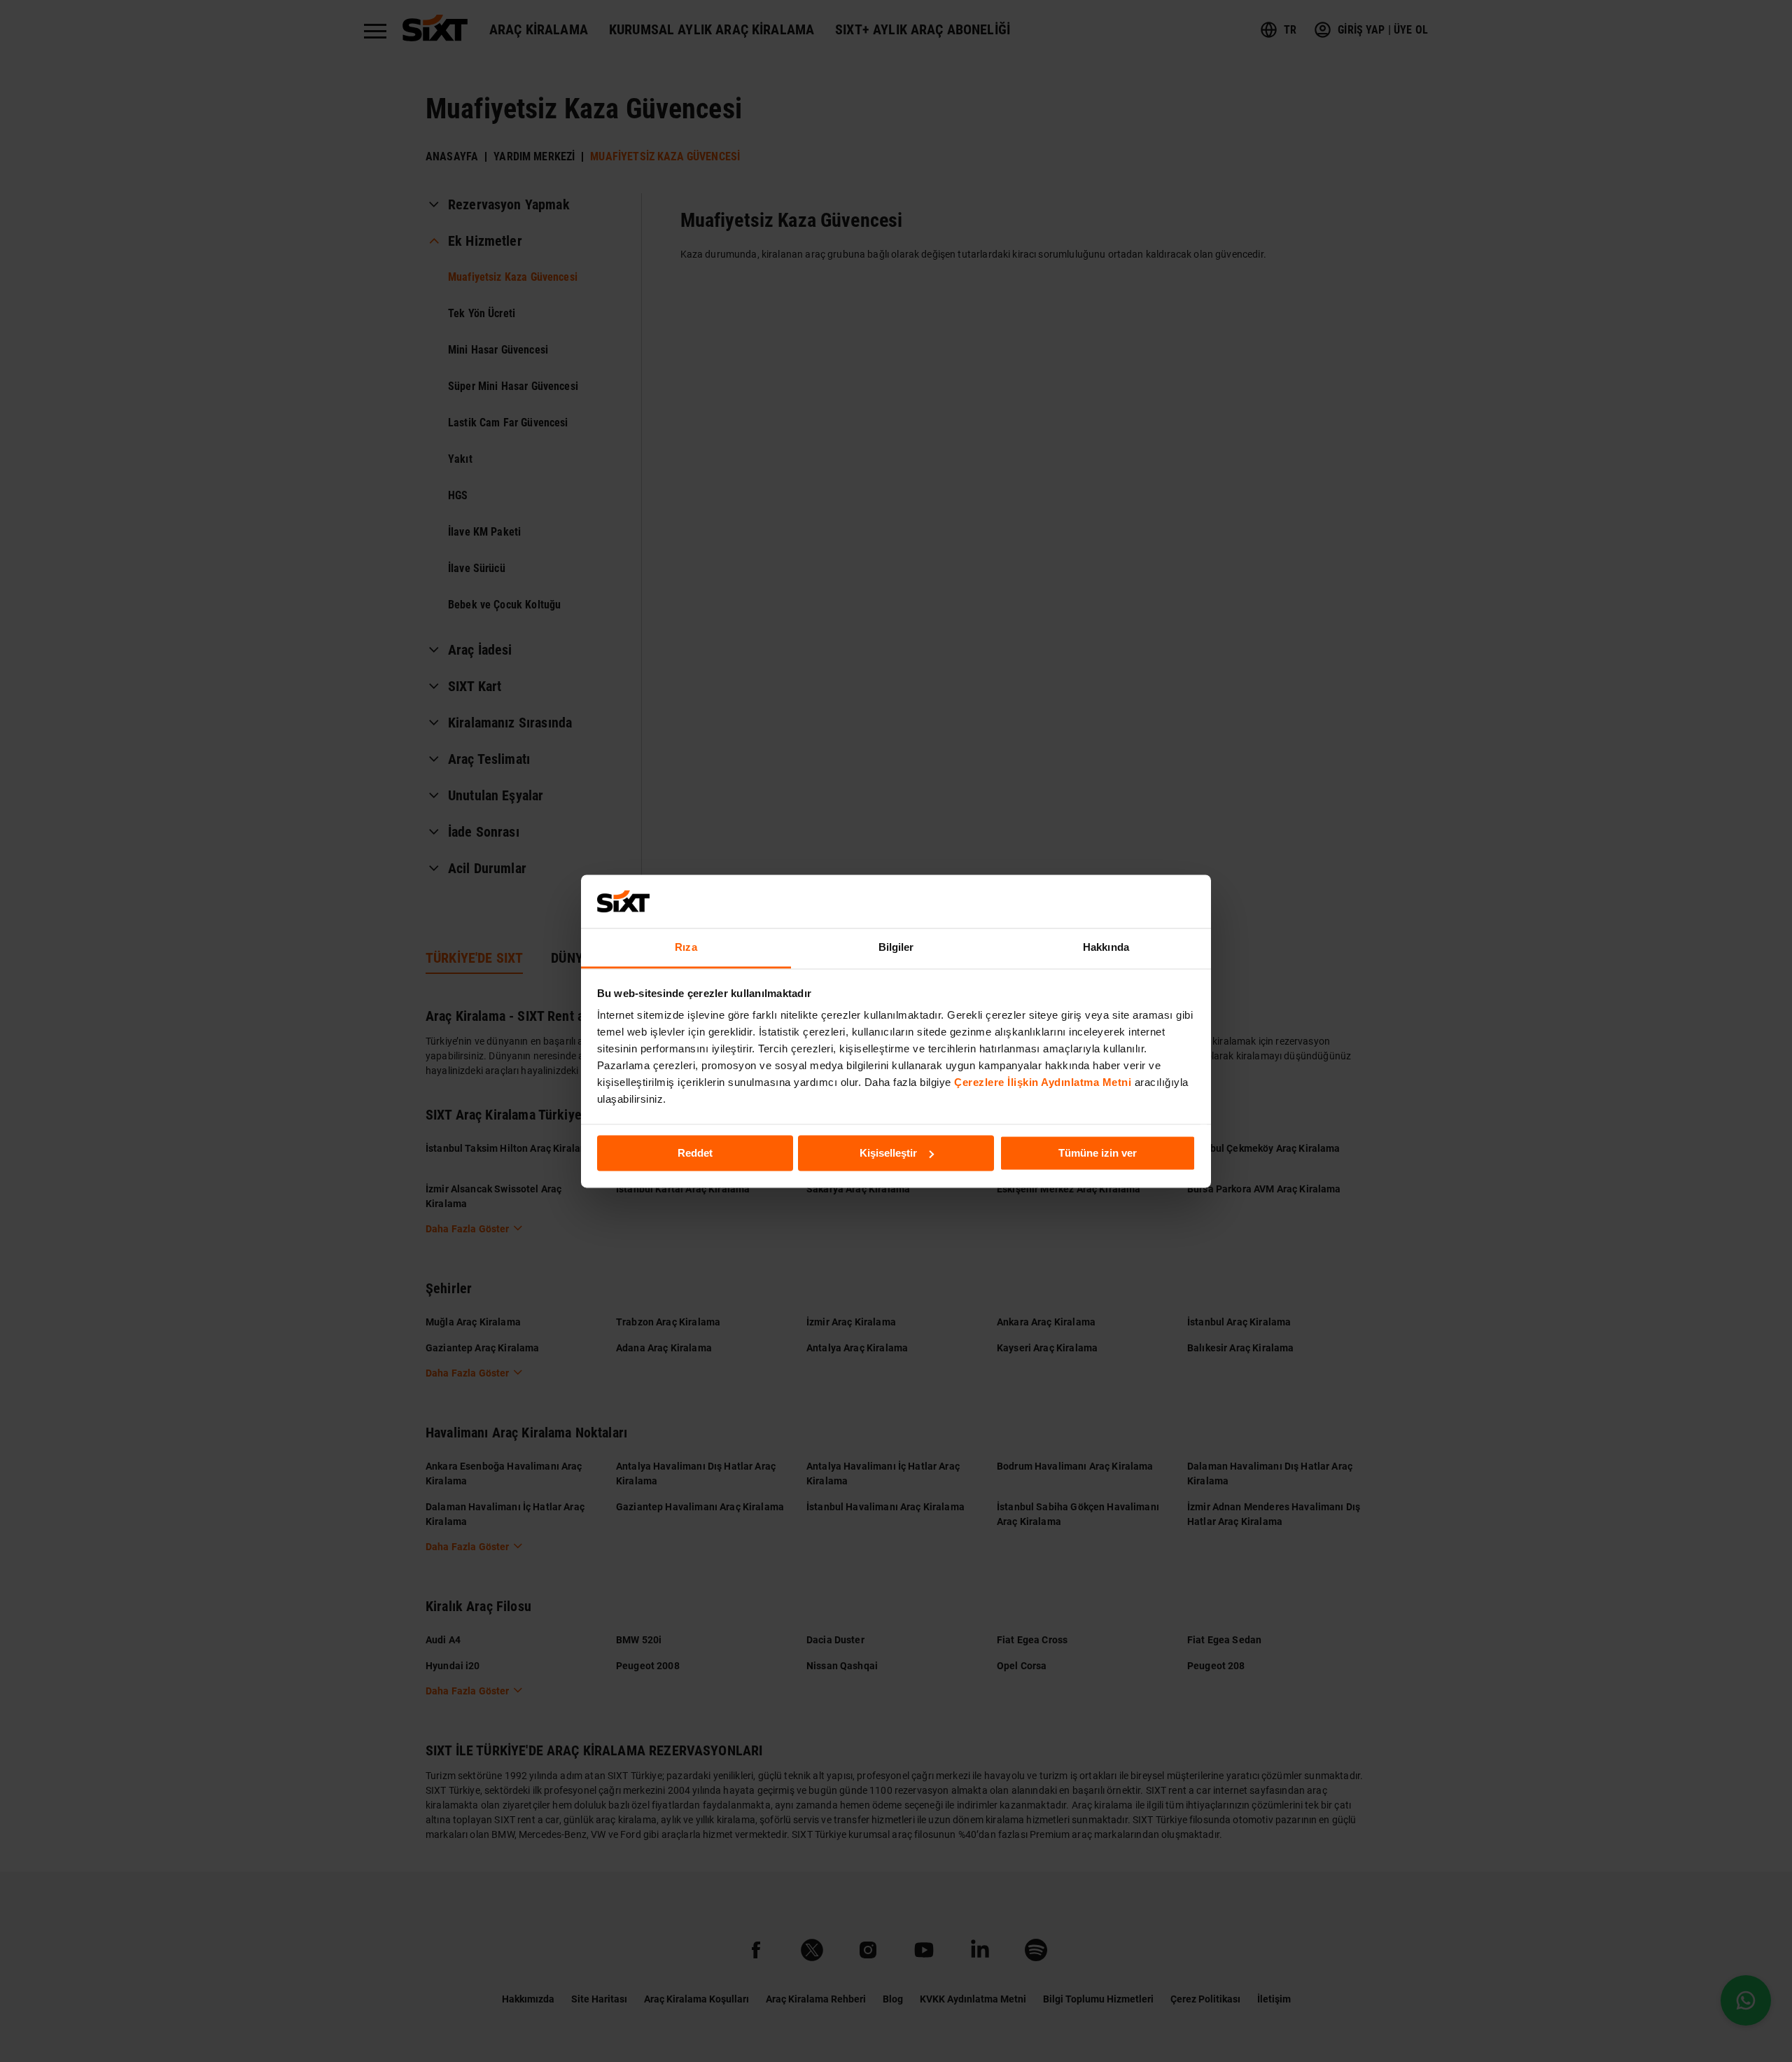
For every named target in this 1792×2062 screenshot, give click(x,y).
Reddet (695, 1153)
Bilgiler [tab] (896, 948)
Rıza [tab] (686, 948)
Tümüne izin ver (1098, 1153)
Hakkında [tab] (1106, 948)
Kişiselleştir (888, 1153)
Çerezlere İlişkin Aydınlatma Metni (1043, 1083)
